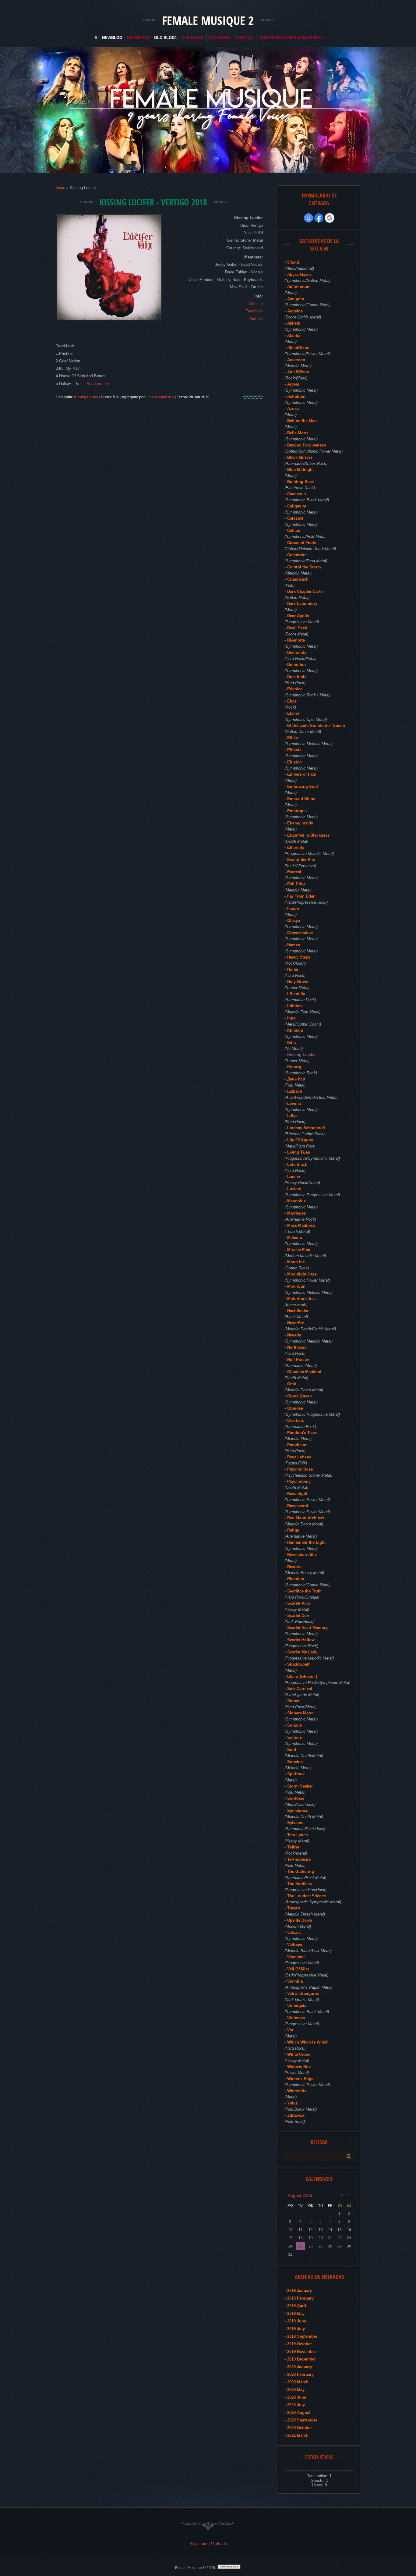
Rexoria (294, 1567)
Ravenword (298, 1506)
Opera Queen (300, 1396)
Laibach (295, 1091)
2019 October (300, 2344)
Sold (292, 1750)
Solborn (295, 1737)
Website (256, 304)
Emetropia (297, 811)
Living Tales (299, 1152)
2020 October (300, 2428)
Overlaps (296, 1420)
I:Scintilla (296, 994)
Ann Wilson (298, 372)
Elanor (293, 713)
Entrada (220, 2544)
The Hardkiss (300, 1884)
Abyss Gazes (299, 274)
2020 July (296, 2405)
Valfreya (295, 1945)
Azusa (293, 409)
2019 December (301, 2359)
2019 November (302, 2352)
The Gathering (301, 1872)
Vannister (296, 1957)
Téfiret (293, 1847)
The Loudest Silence (307, 1896)
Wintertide (297, 2091)
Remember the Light (306, 1542)
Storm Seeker (300, 1786)
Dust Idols (297, 677)
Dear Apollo (298, 616)
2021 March (298, 2435)
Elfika (293, 738)
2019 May (296, 2313)
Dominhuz (297, 665)
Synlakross (298, 1811)
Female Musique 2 (208, 20)
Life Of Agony (300, 1140)
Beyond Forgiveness (307, 445)
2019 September (302, 2336)
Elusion (294, 762)
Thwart (294, 1908)
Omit (292, 1384)
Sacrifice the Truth (304, 1591)
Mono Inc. (297, 1262)
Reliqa (293, 1530)
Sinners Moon (300, 1713)
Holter (293, 969)
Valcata (294, 1932)
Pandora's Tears (302, 1433)
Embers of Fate (301, 774)
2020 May (296, 2390)
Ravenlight (297, 1494)
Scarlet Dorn (299, 1615)
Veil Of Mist (298, 1969)
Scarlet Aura (299, 1603)
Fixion (293, 908)
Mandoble (296, 1201)
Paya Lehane (299, 1457)
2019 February (300, 2298)
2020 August (299, 2412)
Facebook (254, 311)
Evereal (294, 872)
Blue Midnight (300, 470)
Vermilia (295, 1981)
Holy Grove (298, 982)
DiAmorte (296, 640)
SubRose (296, 1798)
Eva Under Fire (301, 860)
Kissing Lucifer (86, 397)
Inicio (60, 188)
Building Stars (301, 482)
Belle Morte (298, 433)
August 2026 (300, 2195)
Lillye (292, 1116)
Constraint (297, 555)
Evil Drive (296, 884)
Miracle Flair (299, 1250)
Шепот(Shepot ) (302, 1676)
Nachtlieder (298, 1311)
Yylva (292, 2103)
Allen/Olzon (298, 348)
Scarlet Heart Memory (307, 1628)
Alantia (294, 335)
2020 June (297, 2397)
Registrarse (199, 2544)
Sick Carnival (300, 1689)
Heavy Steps (299, 957)
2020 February (300, 2374)
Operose (295, 1408)
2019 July (296, 2329)
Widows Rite (299, 2067)
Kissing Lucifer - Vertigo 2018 (153, 202)
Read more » (98, 384)
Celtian (294, 530)
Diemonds (297, 652)
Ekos (292, 701)
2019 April (297, 2306)
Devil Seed (297, 628)
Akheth (294, 323)
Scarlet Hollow (301, 1640)
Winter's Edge (300, 2079)
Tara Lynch (298, 1835)
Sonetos (295, 1762)
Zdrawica (296, 2115)
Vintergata (297, 2006)
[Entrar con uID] (308, 218)
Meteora (295, 1238)
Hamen (294, 945)
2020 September (302, 2420)
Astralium (296, 396)
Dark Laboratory (302, 604)
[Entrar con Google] (330, 218)
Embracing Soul (303, 786)
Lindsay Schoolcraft (306, 1128)
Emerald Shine (301, 799)
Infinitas (295, 1006)
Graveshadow (300, 933)
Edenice (295, 689)
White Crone (299, 2054)
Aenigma (296, 299)
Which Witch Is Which (308, 2042)
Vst (290, 2030)
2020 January (300, 2367)
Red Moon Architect (306, 1518)
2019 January (300, 2291)
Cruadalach (298, 579)
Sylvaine (295, 1823)
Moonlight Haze (302, 1274)
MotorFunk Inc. (301, 1299)
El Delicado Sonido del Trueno (316, 726)
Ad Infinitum (299, 287)
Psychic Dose (300, 1469)
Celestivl (295, 518)
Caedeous (296, 494)
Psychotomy (299, 1481)
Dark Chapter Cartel (305, 591)
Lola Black (297, 1164)
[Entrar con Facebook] (319, 218)
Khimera (295, 1030)
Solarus (294, 1725)
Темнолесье (299, 1859)
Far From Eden (301, 896)
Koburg (294, 1067)
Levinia (294, 1103)
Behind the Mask (303, 421)
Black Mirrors (300, 457)
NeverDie (296, 1323)
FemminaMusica (160, 397)
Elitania (294, 750)
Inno (291, 1018)
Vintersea (296, 2018)
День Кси (296, 1079)
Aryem (293, 384)
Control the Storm (304, 567)
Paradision (297, 1445)
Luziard (294, 1189)
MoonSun (296, 1286)
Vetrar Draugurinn (304, 1993)
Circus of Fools (302, 543)
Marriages (296, 1213)
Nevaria (294, 1335)
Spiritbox (296, 1774)
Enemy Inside (300, 823)
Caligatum (297, 506)
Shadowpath (299, 1664)
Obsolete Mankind (304, 1372)
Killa (291, 1042)
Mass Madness (301, 1225)
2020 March (298, 2382)
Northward (297, 1347)
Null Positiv (298, 1359)
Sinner (293, 1701)
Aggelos (295, 311)
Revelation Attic (302, 1555)
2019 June (297, 2321)
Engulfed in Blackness (308, 835)
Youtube (256, 319)
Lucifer (294, 1177)
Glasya (294, 921)
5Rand (293, 262)
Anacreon (296, 360)
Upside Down (300, 1920)
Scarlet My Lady (302, 1652)
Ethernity (296, 847)
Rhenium (296, 1579)
